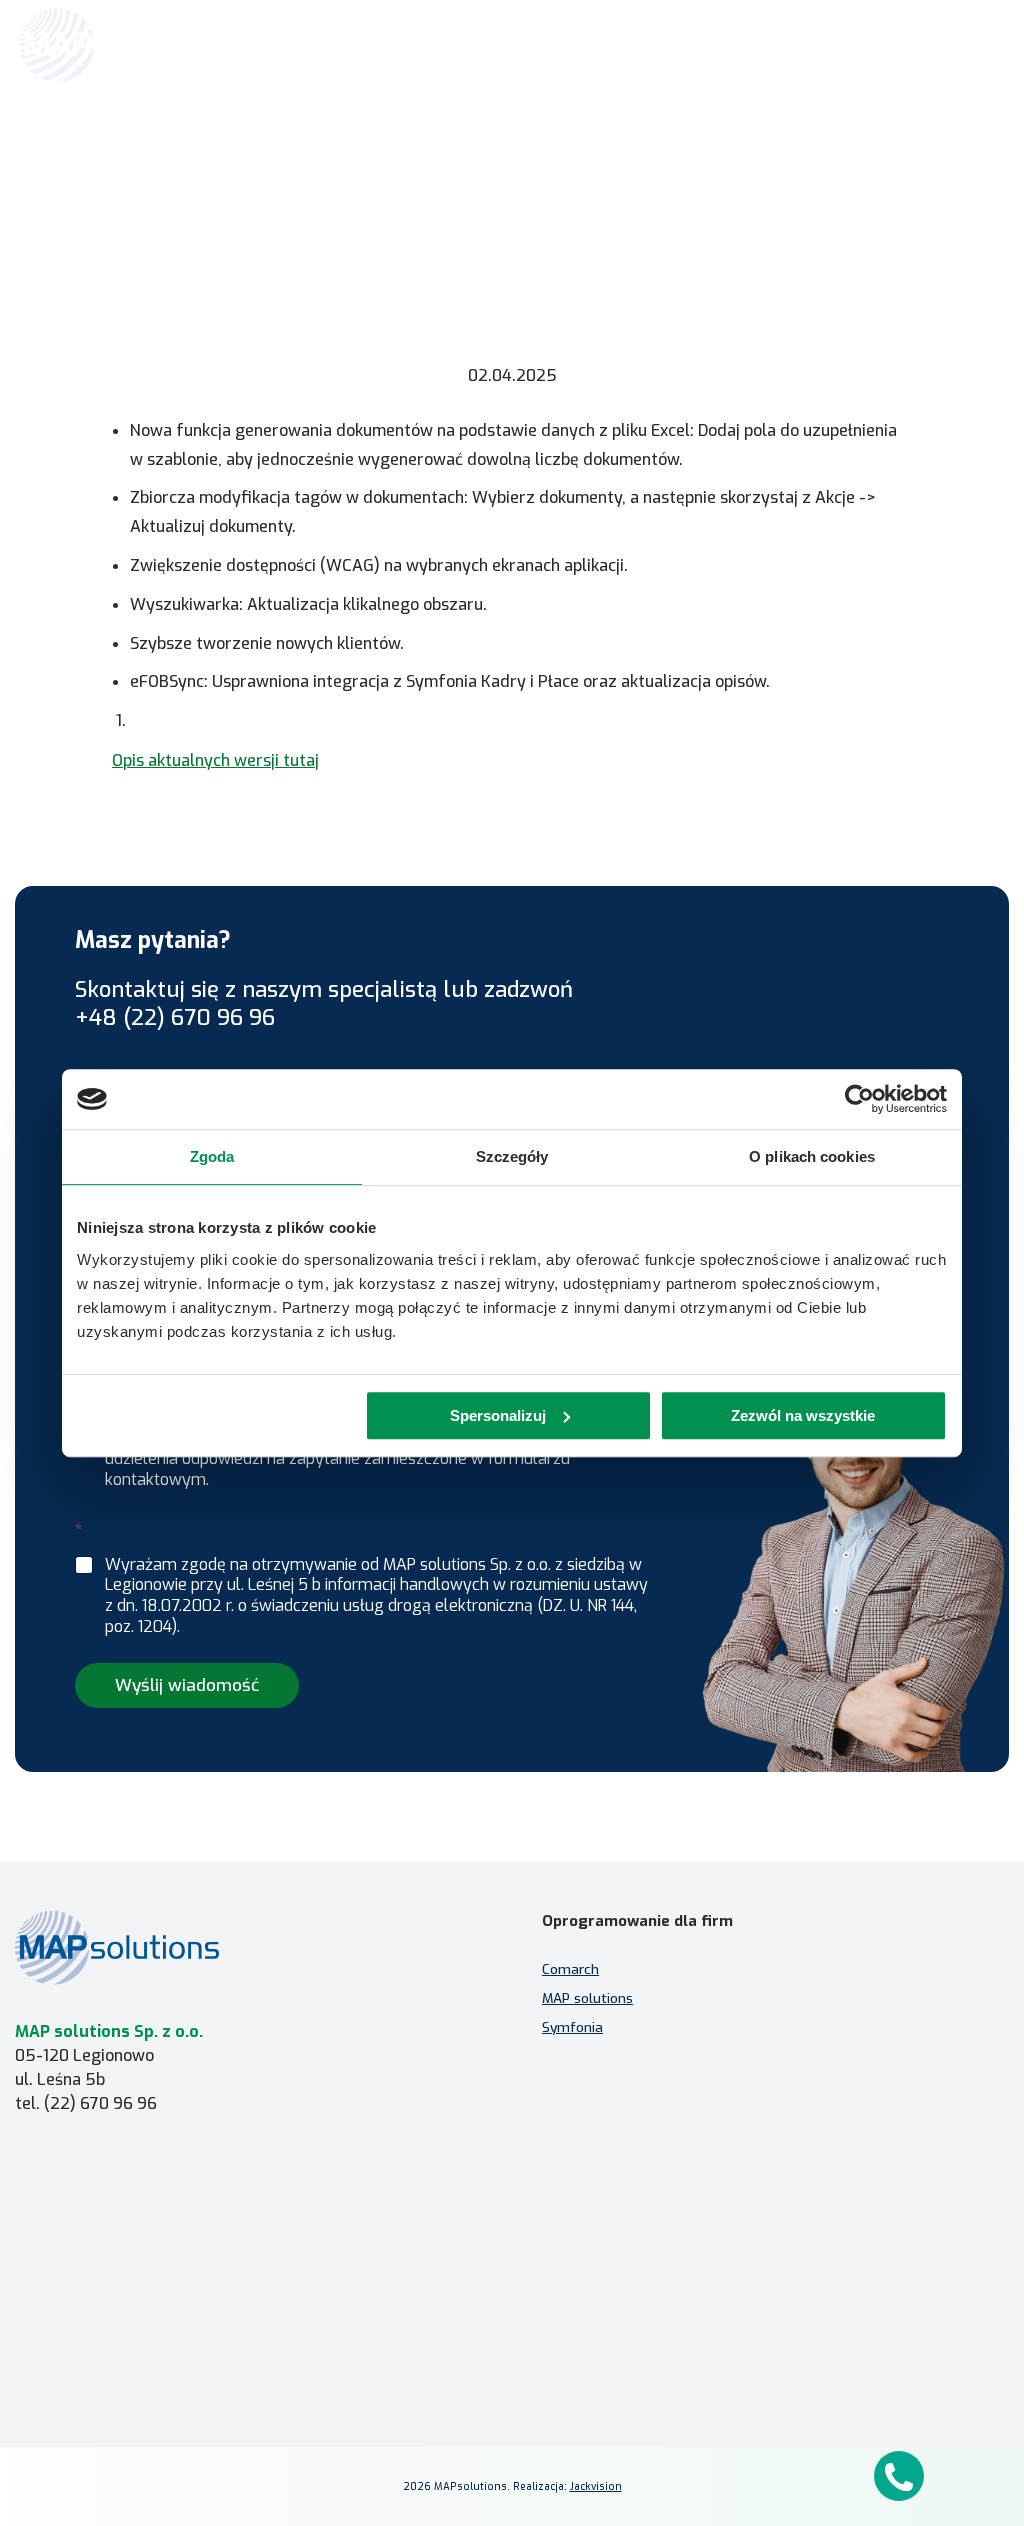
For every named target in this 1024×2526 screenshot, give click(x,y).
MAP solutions (587, 1998)
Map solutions (352, 189)
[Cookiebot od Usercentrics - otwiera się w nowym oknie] (859, 1099)
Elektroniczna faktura (85, 2175)
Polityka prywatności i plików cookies (675, 2244)
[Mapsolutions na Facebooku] (576, 2393)
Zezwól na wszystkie (803, 1415)
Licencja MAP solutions (88, 2233)
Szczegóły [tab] (512, 1156)
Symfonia (572, 2027)
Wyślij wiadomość (187, 1685)
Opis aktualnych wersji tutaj (215, 760)
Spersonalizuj (498, 1415)
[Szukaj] (936, 43)
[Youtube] (672, 2393)
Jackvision (596, 2486)
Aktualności (465, 189)
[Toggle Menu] (980, 45)
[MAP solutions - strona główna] (248, 1947)
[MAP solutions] (122, 45)
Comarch (570, 1969)
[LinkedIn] (624, 2393)
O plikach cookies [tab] (812, 1156)
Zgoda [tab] (212, 1156)
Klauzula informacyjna (629, 2215)
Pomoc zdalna (61, 2204)
